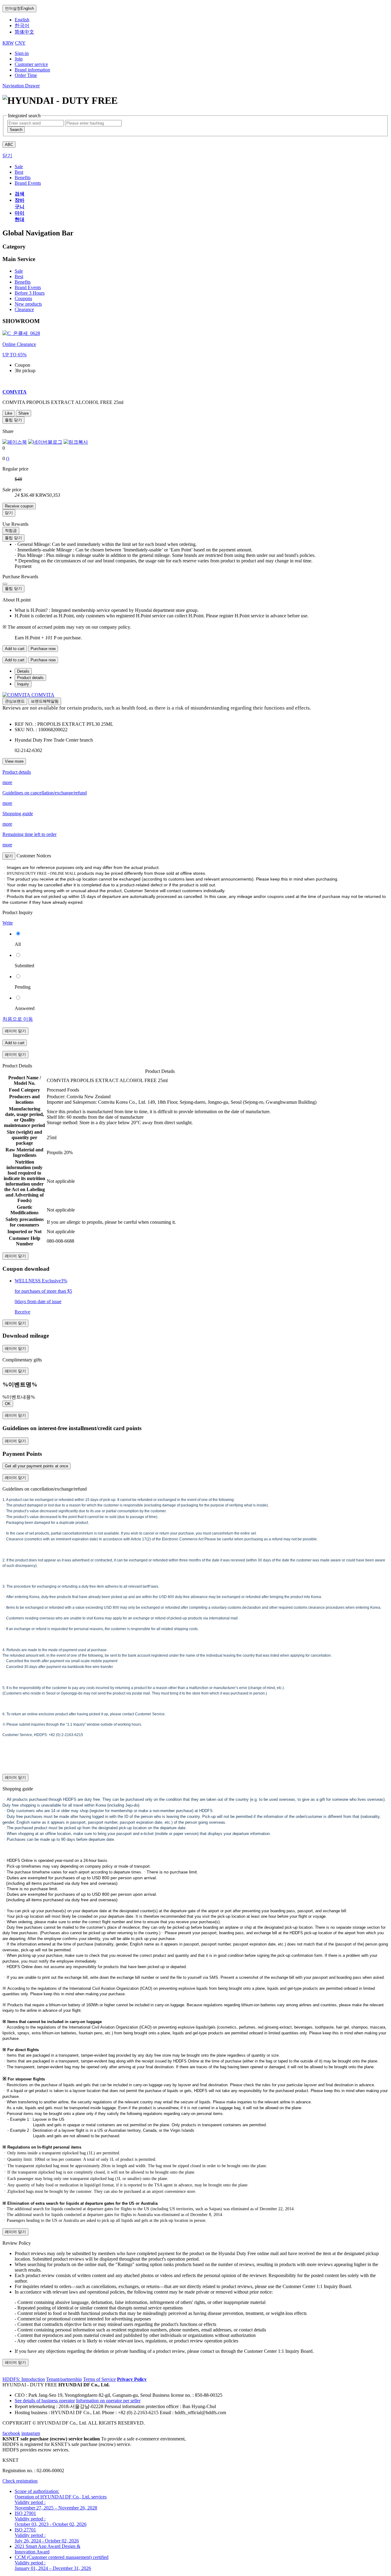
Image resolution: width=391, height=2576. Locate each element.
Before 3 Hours (30, 293)
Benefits (23, 282)
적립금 (11, 530)
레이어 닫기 (15, 1031)
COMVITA (43, 695)
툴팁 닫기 (13, 420)
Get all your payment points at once (37, 1466)
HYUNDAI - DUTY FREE (30, 2385)
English (19, 8)
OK (8, 1404)
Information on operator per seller (108, 2401)
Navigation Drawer (21, 86)
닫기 (7, 156)
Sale (19, 271)
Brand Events (28, 287)
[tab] (23, 671)
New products (28, 304)
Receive (22, 1312)
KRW (8, 43)
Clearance (24, 309)
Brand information (32, 70)
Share (24, 413)
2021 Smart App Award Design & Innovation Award (48, 2549)
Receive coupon (19, 506)
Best (19, 276)
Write (8, 923)
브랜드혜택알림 (45, 701)
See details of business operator (45, 2401)
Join (19, 59)
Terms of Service (99, 2379)
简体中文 (24, 32)
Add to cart (15, 649)
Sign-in (22, 53)
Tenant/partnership (64, 2379)
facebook (11, 2433)
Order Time (26, 75)
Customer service (31, 64)
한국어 (22, 25)
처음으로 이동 (18, 1019)
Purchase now (43, 649)
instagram (31, 2433)
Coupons (23, 298)
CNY (20, 43)
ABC (9, 145)
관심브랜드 (15, 701)
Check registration (20, 2481)
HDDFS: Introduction (24, 2379)
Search (16, 130)
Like (9, 413)
